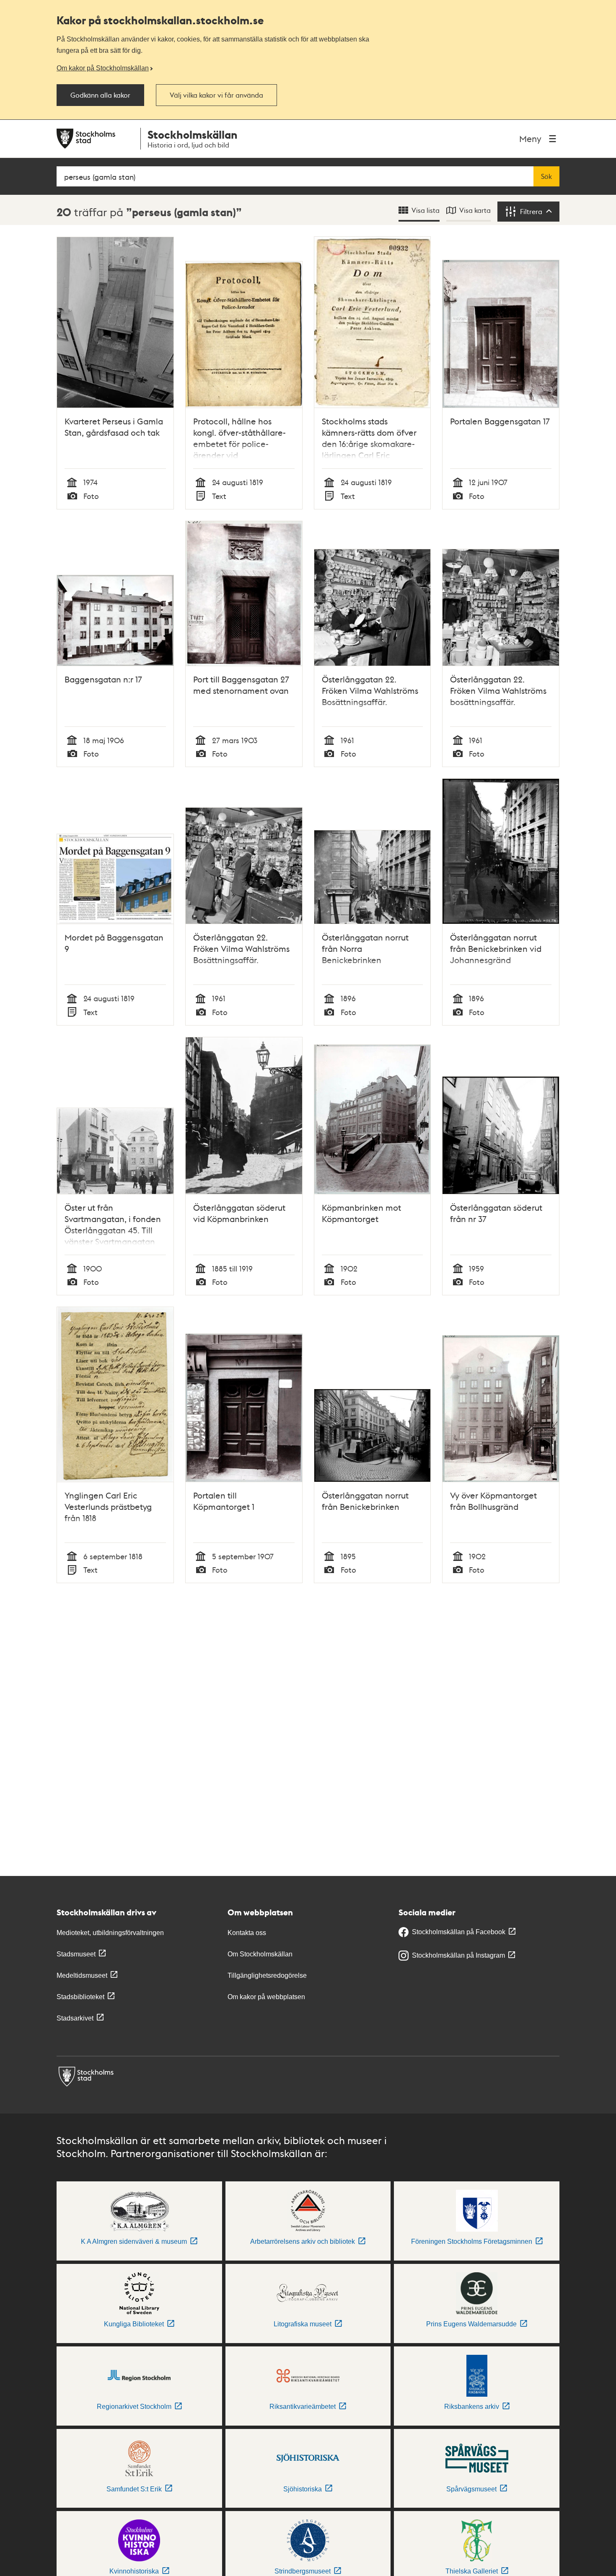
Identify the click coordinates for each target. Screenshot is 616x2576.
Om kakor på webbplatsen (266, 1997)
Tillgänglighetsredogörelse (267, 1975)
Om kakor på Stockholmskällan (103, 68)
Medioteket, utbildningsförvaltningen (110, 1933)
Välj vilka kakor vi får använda (216, 95)
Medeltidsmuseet (82, 1975)
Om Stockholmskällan (260, 1954)
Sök (546, 176)
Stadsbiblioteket (80, 1997)
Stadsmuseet (76, 1954)
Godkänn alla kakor (100, 95)
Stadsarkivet (75, 2018)
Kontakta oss (247, 1933)
